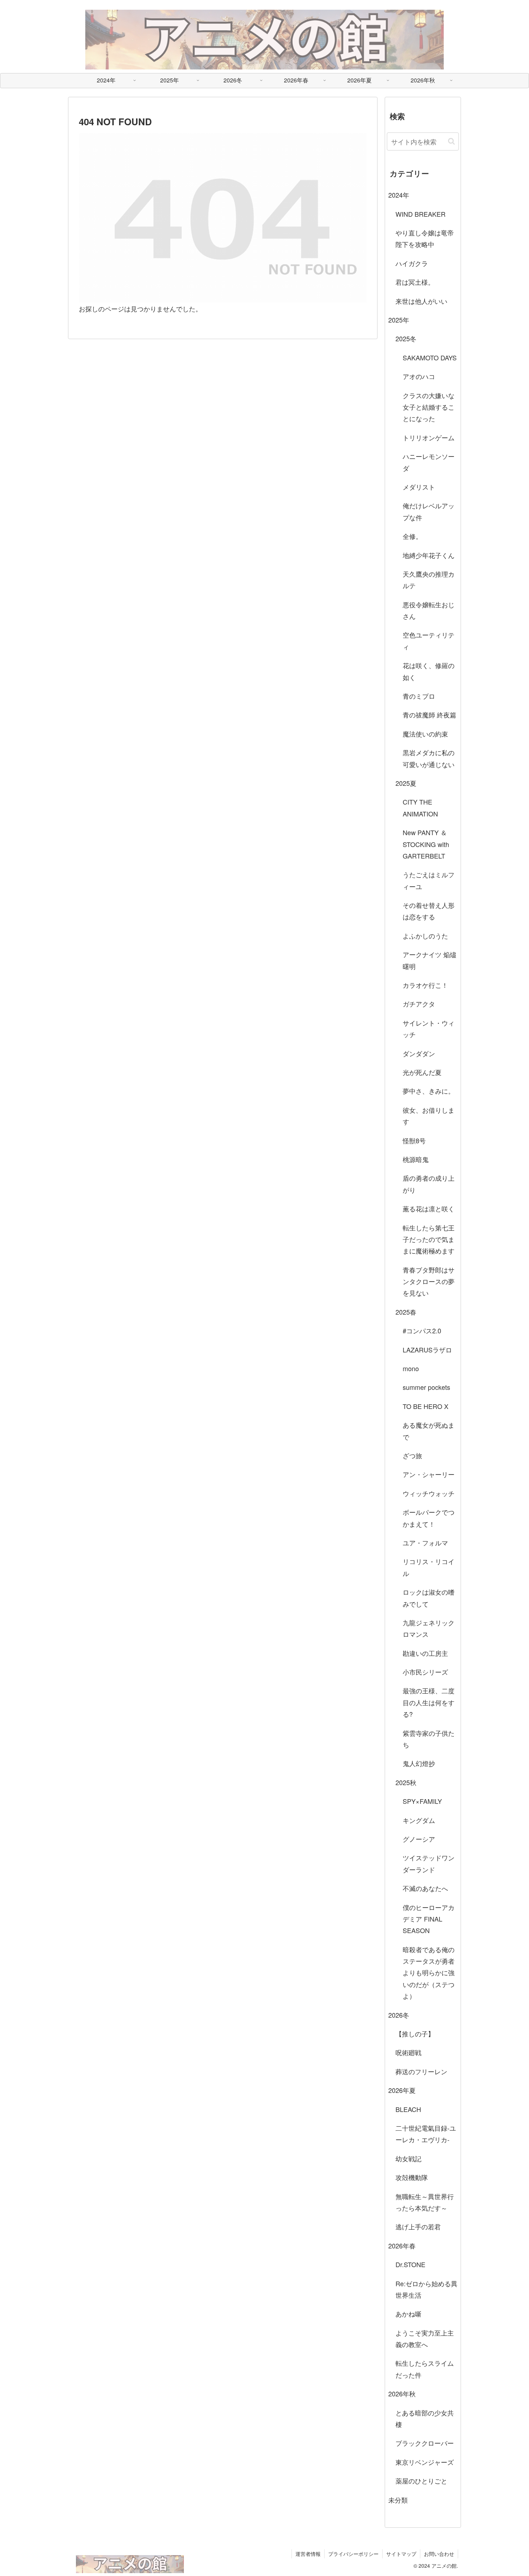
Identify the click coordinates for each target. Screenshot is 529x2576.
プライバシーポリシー (353, 2554)
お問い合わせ (439, 2554)
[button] (451, 141)
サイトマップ (401, 2554)
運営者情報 (308, 2554)
